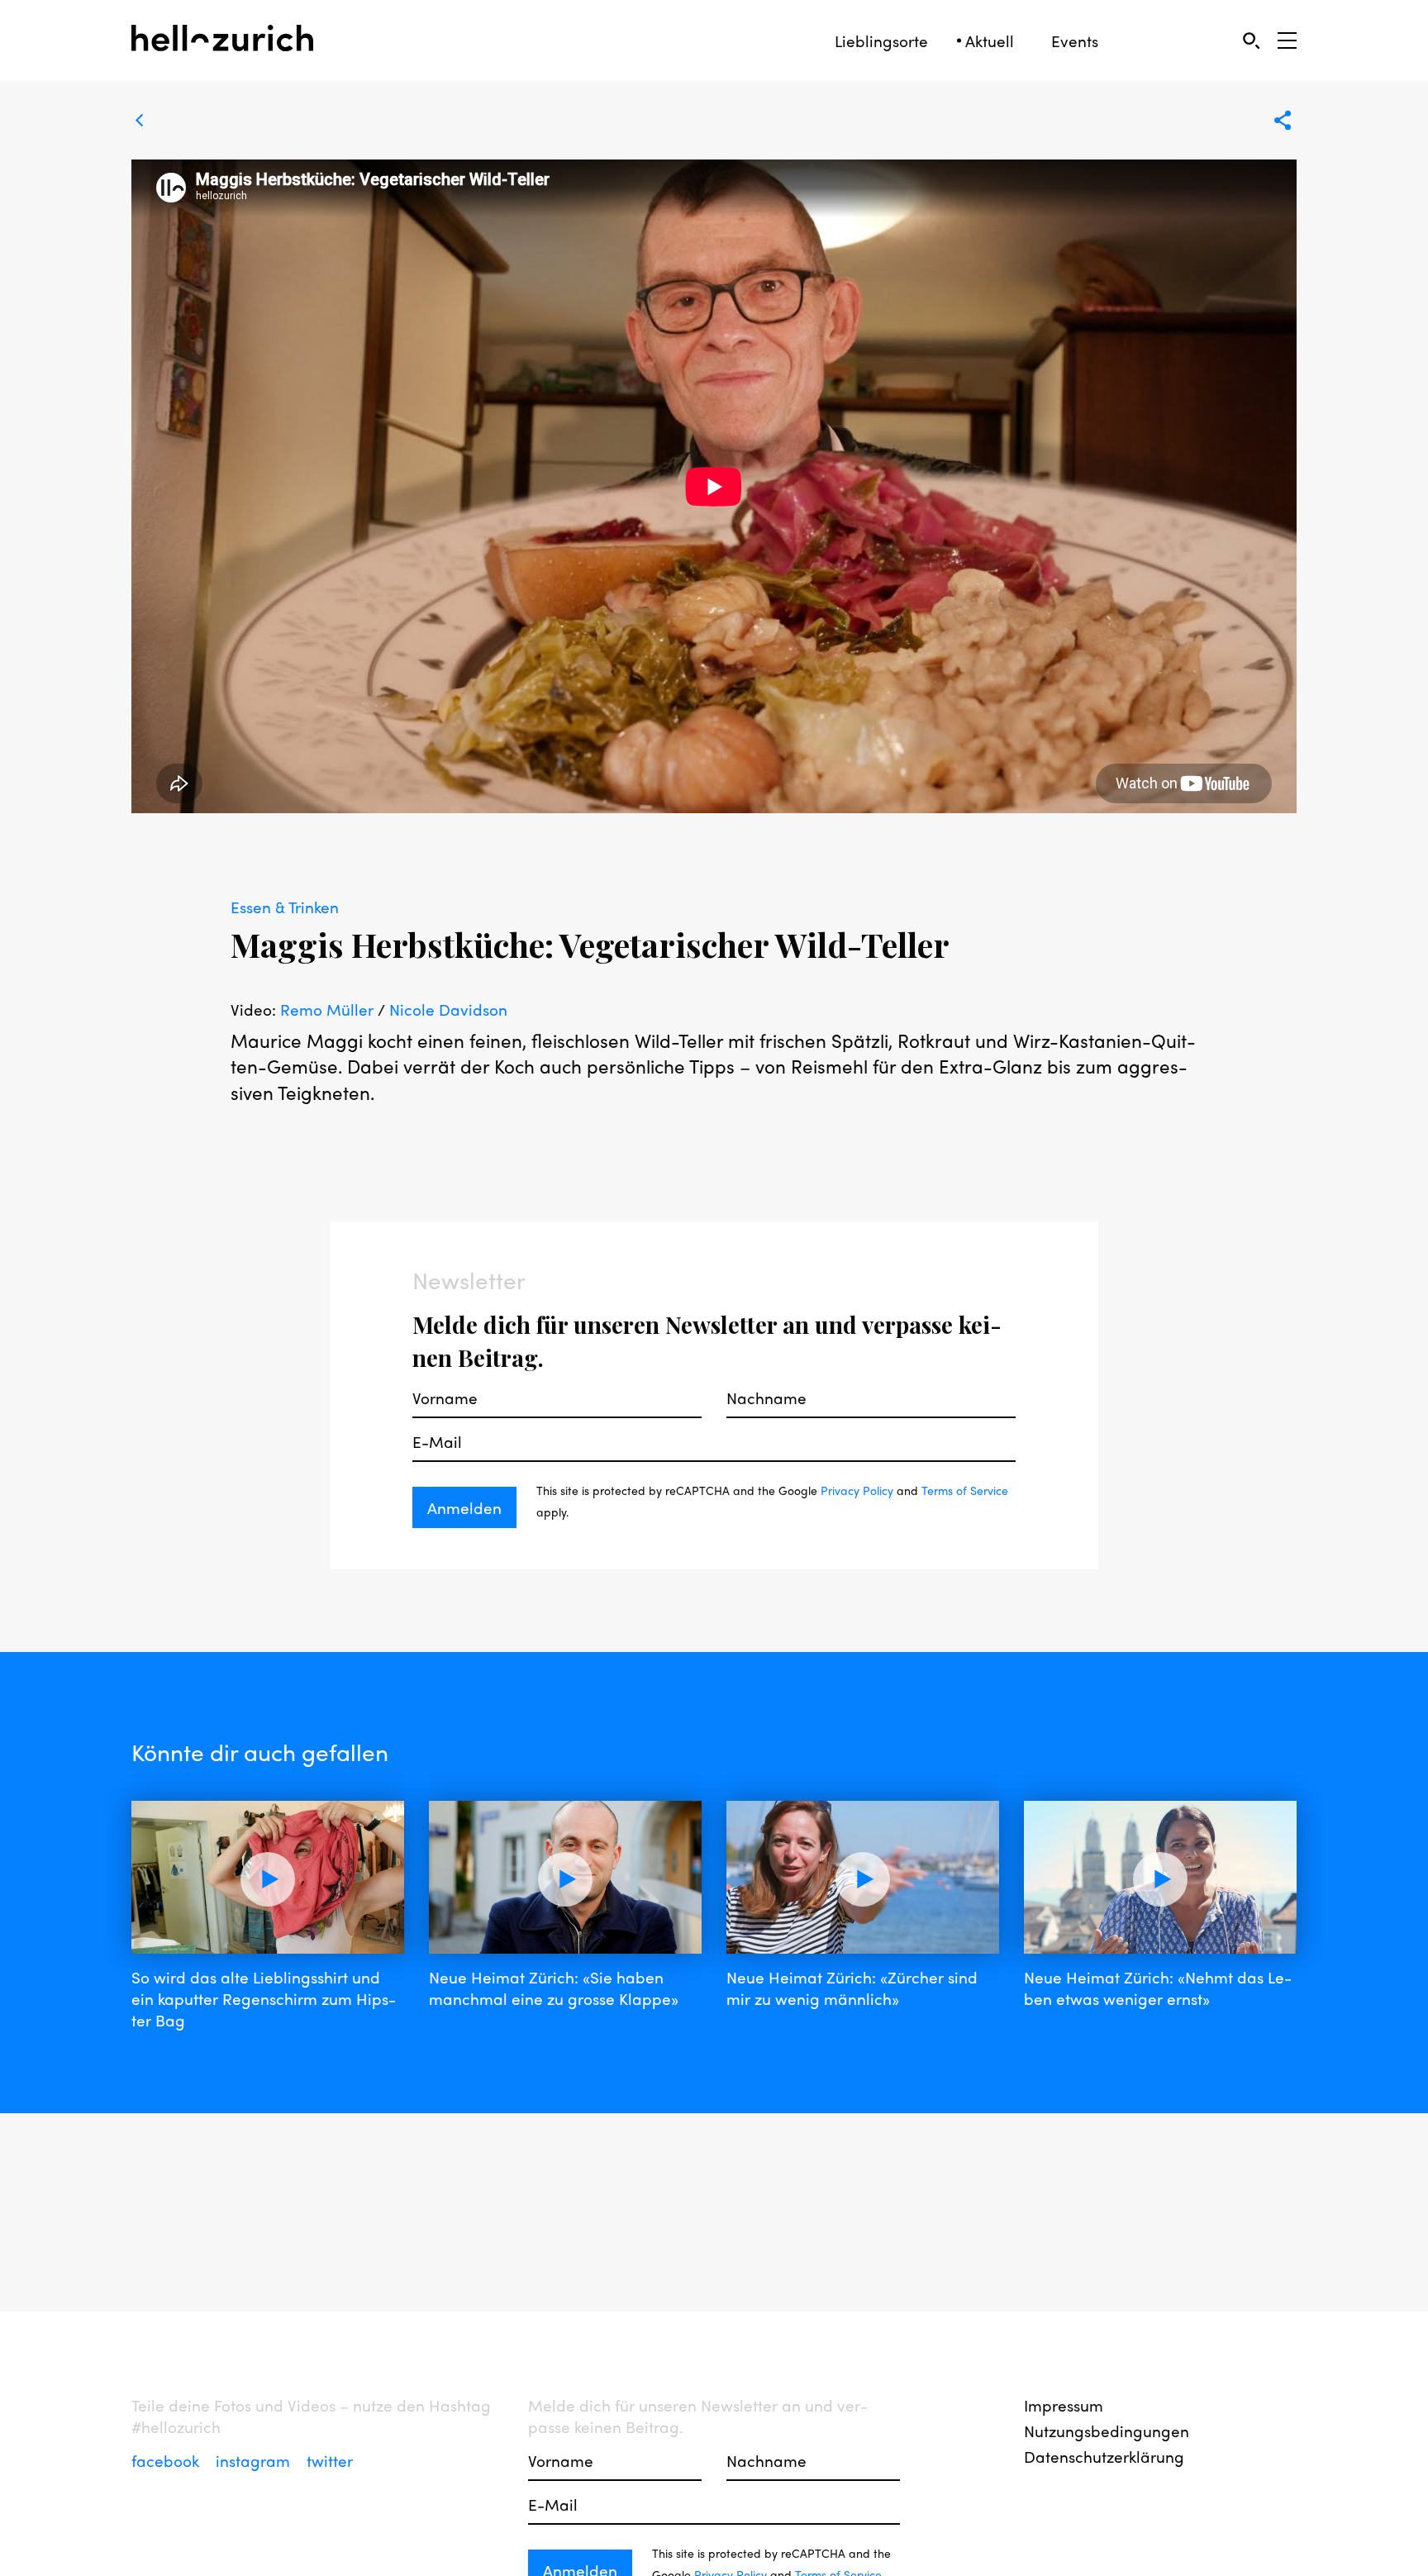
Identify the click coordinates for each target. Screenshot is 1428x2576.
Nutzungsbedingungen (1107, 2431)
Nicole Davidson (448, 1009)
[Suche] (1251, 40)
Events (1075, 41)
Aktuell (990, 41)
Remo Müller (327, 1009)
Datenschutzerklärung (1104, 2456)
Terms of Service (965, 1490)
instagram (255, 2460)
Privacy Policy (857, 1490)
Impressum (1064, 2405)
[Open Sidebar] (1287, 40)
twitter (330, 2460)
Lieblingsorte (881, 41)
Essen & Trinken (285, 907)
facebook (167, 2460)
